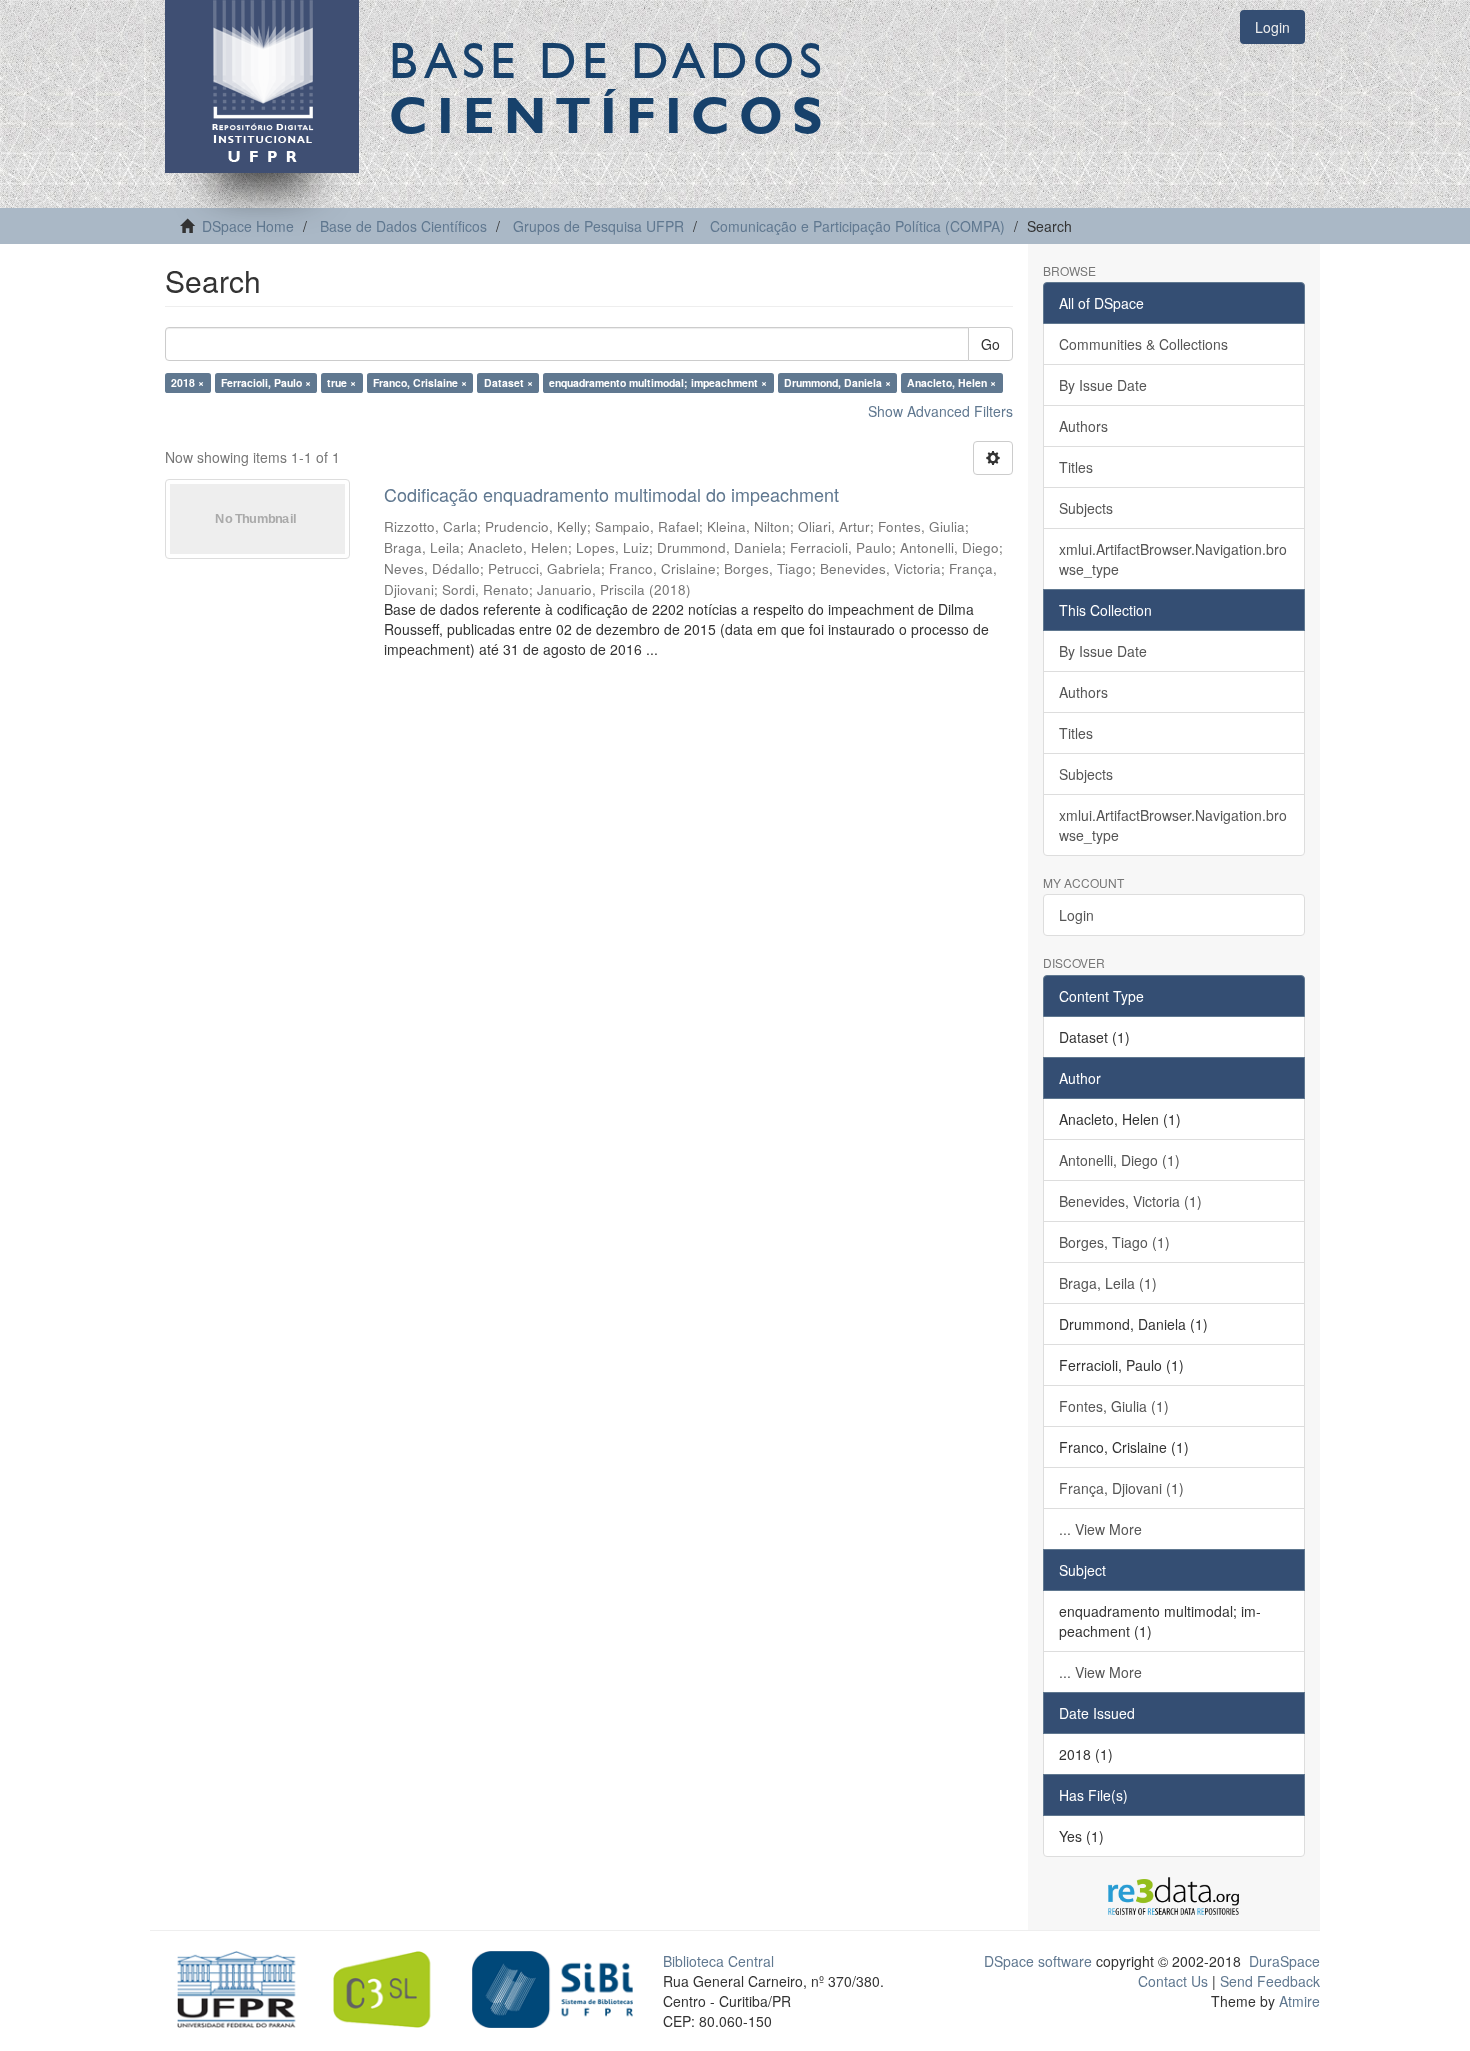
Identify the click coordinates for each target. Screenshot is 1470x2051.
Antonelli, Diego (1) (1119, 1160)
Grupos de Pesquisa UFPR (598, 226)
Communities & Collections (1143, 344)
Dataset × (508, 382)
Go (990, 344)
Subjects (1086, 508)
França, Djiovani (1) (1121, 1488)
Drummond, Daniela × (837, 382)
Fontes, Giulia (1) (1114, 1406)
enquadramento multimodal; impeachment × (658, 382)
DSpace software (1038, 1961)
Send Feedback (1270, 1981)
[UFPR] (230, 1987)
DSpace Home (248, 226)
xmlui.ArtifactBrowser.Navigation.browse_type (1173, 559)
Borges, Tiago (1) (1114, 1242)
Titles (1076, 467)
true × (341, 382)
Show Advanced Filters (940, 411)
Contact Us (1173, 1981)
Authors (1083, 426)
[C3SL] (391, 1987)
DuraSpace (1284, 1961)
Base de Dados (610, 87)
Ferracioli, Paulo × (266, 382)
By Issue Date (1103, 385)
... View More (1100, 1529)
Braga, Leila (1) (1108, 1283)
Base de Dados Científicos (403, 226)
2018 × (187, 382)
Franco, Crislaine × (420, 382)
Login (1076, 915)
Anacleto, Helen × (951, 382)
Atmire (1297, 2001)
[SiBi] (552, 1987)
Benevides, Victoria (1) (1130, 1201)
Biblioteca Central (718, 1961)
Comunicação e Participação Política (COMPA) (857, 226)
